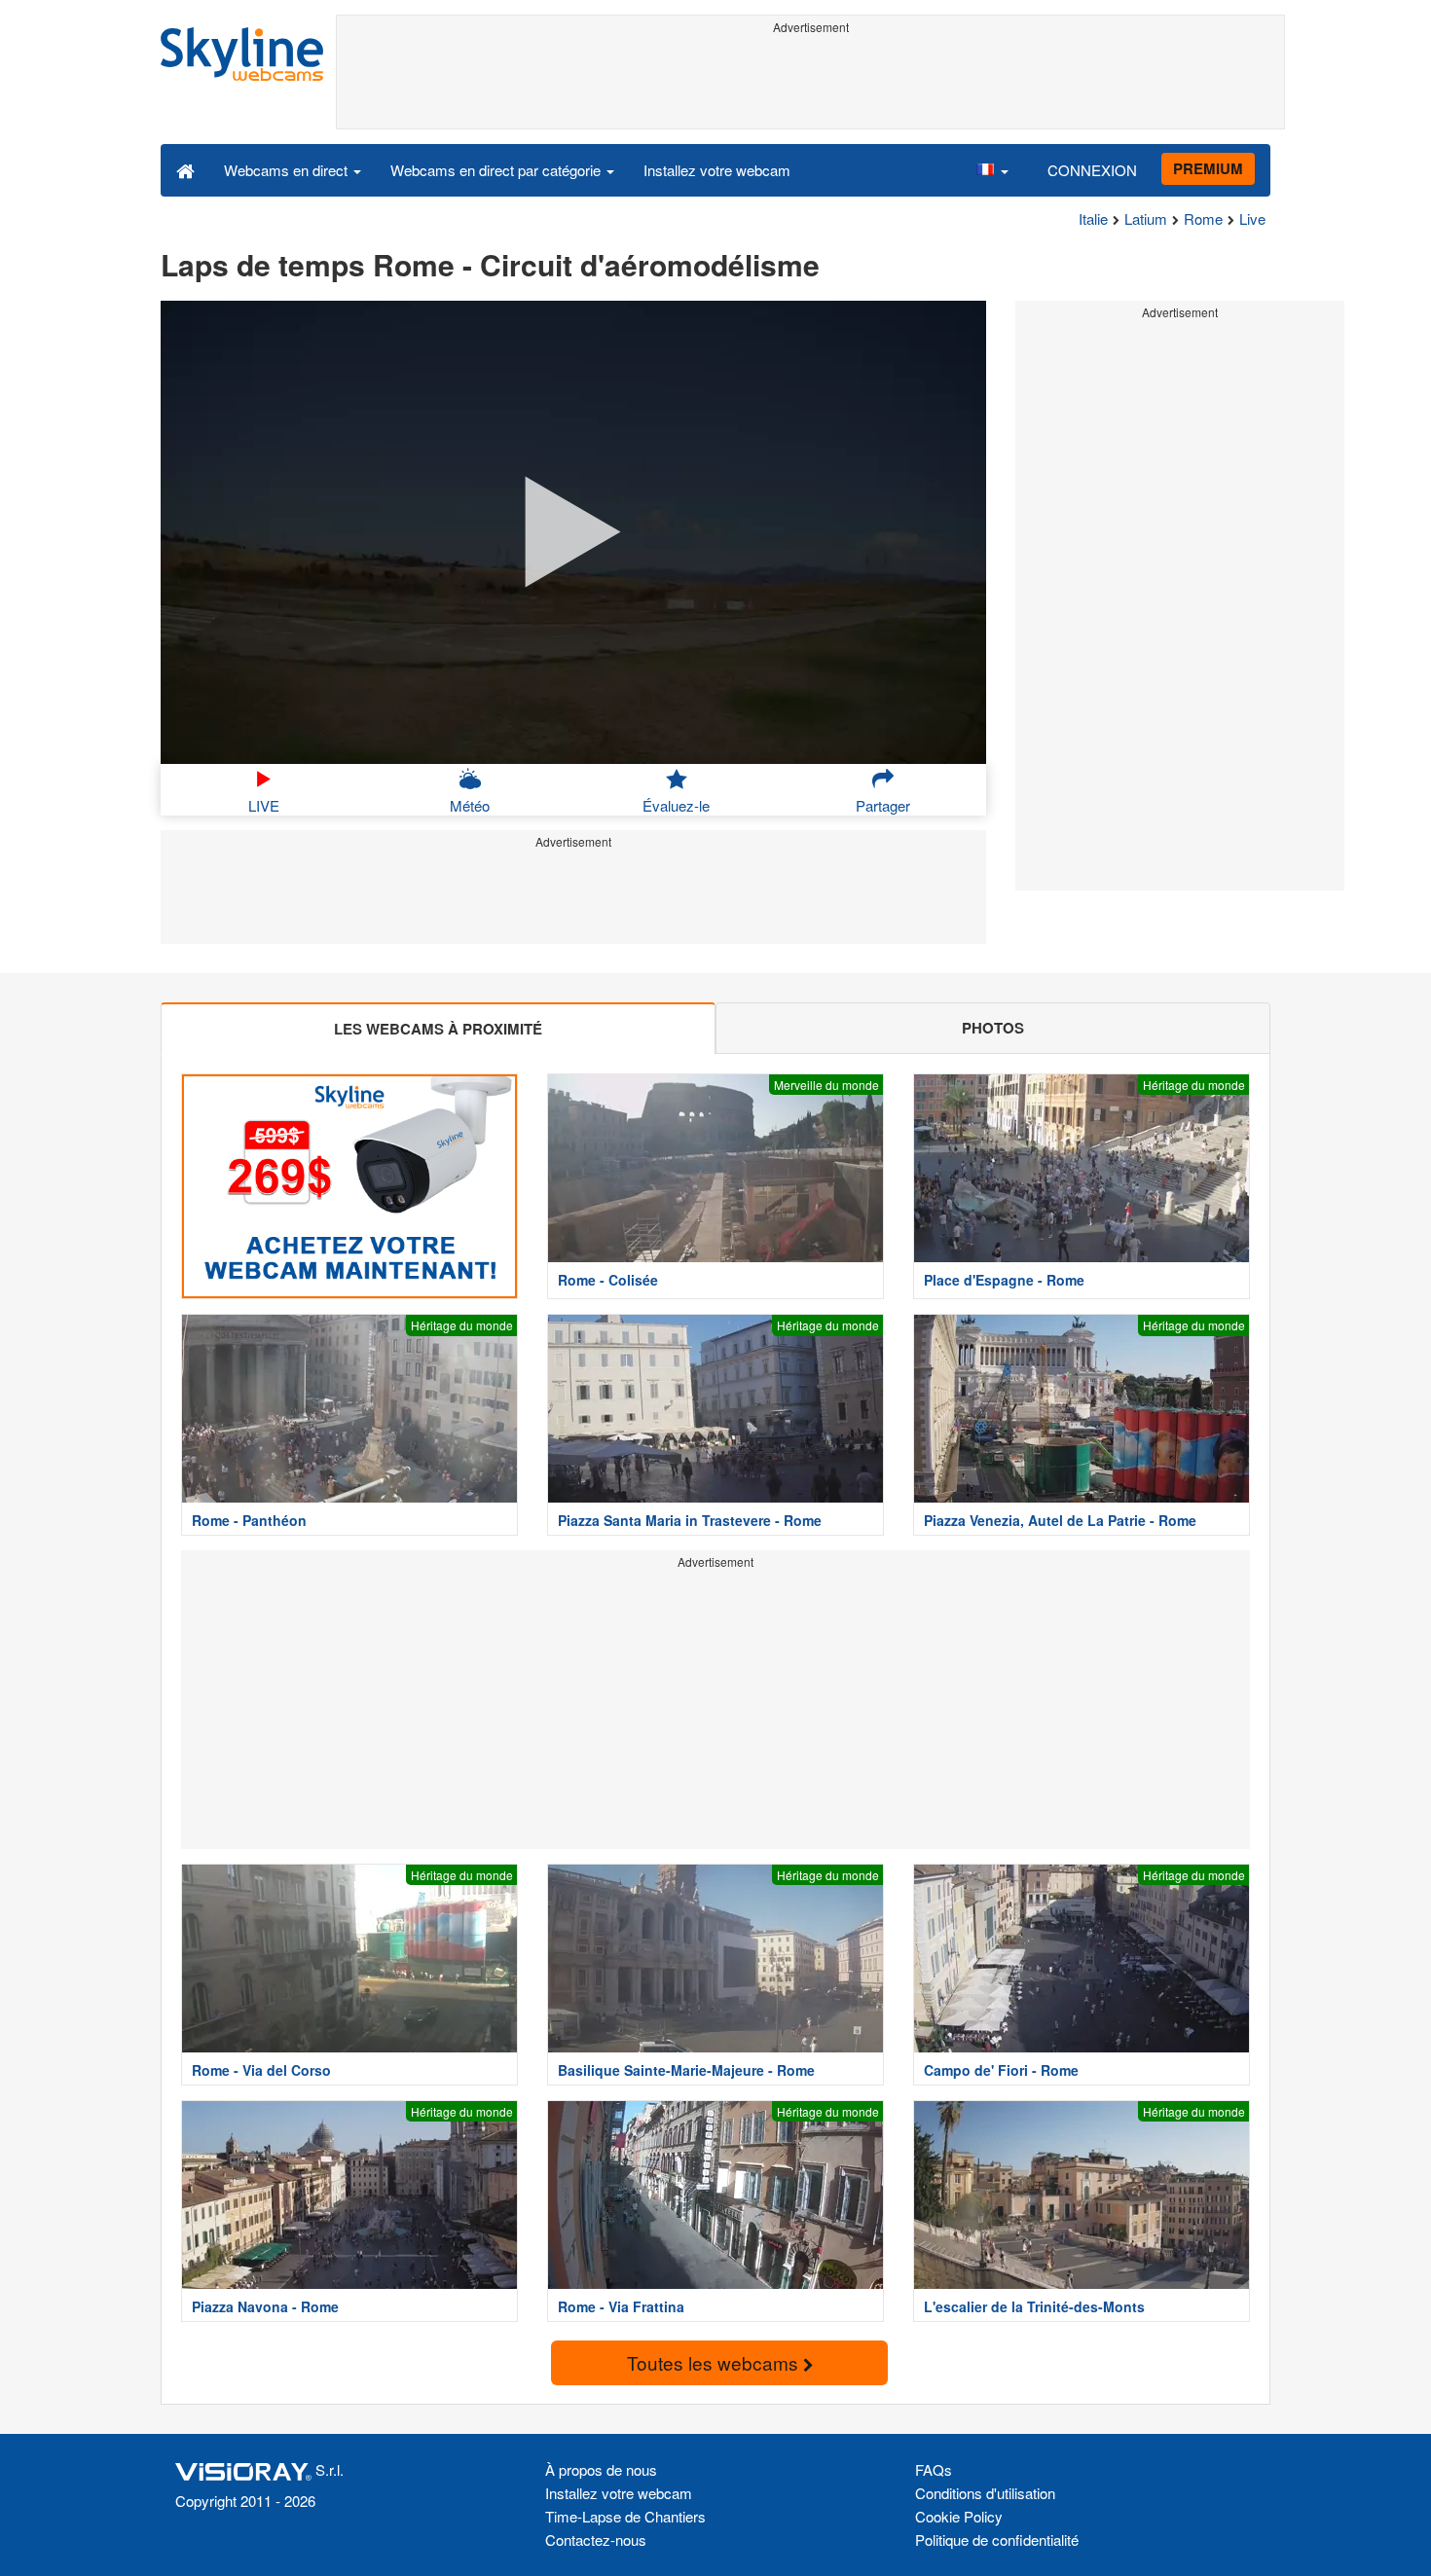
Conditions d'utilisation (985, 2493)
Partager (883, 805)
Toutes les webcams (715, 2362)
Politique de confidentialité (997, 2540)
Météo (470, 805)
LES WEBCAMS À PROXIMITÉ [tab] (438, 1029)
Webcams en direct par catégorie (497, 170)
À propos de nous (601, 2469)
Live (1252, 218)
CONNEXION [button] (1092, 170)
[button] (992, 169)
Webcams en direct (288, 170)
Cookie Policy (959, 2516)
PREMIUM (1208, 168)
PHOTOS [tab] (993, 1028)
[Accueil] (185, 169)
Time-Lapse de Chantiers (625, 2516)
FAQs (934, 2469)
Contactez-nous (596, 2540)
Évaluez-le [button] (676, 805)
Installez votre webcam (717, 170)
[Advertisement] (810, 85)
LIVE (264, 805)
